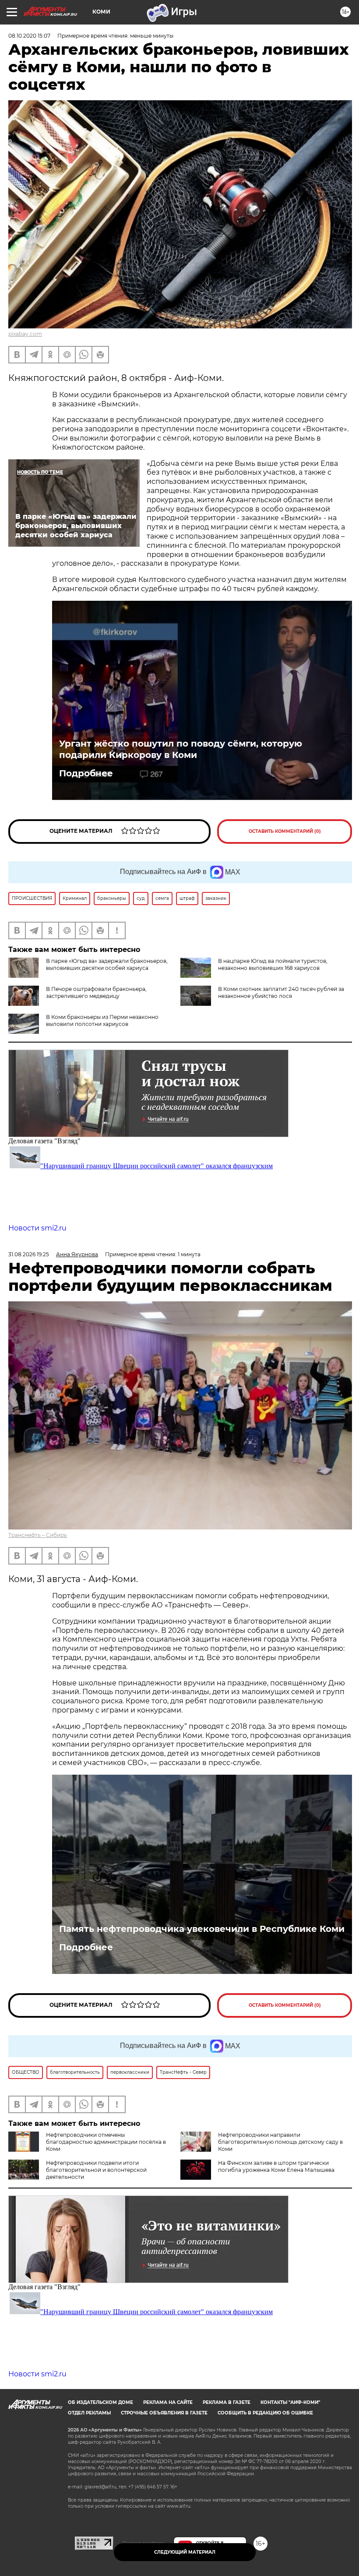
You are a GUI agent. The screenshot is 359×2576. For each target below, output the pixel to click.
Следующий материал (185, 2552)
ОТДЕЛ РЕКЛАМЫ (89, 2413)
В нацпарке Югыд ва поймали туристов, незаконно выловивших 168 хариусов (273, 964)
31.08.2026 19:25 (29, 1254)
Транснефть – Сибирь (38, 1535)
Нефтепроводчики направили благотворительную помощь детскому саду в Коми (280, 2142)
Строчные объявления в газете (164, 2413)
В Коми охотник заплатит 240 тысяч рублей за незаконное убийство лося (281, 992)
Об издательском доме (100, 2402)
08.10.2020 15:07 (29, 36)
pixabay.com (25, 334)
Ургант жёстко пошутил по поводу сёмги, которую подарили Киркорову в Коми (181, 749)
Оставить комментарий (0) (285, 831)
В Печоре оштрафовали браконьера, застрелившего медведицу (96, 992)
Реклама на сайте (168, 2402)
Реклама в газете (227, 2402)
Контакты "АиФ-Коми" (290, 2402)
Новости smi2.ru (37, 1228)
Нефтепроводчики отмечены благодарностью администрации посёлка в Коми (106, 2142)
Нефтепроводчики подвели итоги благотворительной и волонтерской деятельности (96, 2170)
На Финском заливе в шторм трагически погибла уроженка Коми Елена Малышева (276, 2166)
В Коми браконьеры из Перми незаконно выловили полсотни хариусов (102, 1020)
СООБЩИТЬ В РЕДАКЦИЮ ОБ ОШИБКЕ (265, 2413)
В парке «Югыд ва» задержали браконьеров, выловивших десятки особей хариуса (107, 964)
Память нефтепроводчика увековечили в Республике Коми (202, 1929)
